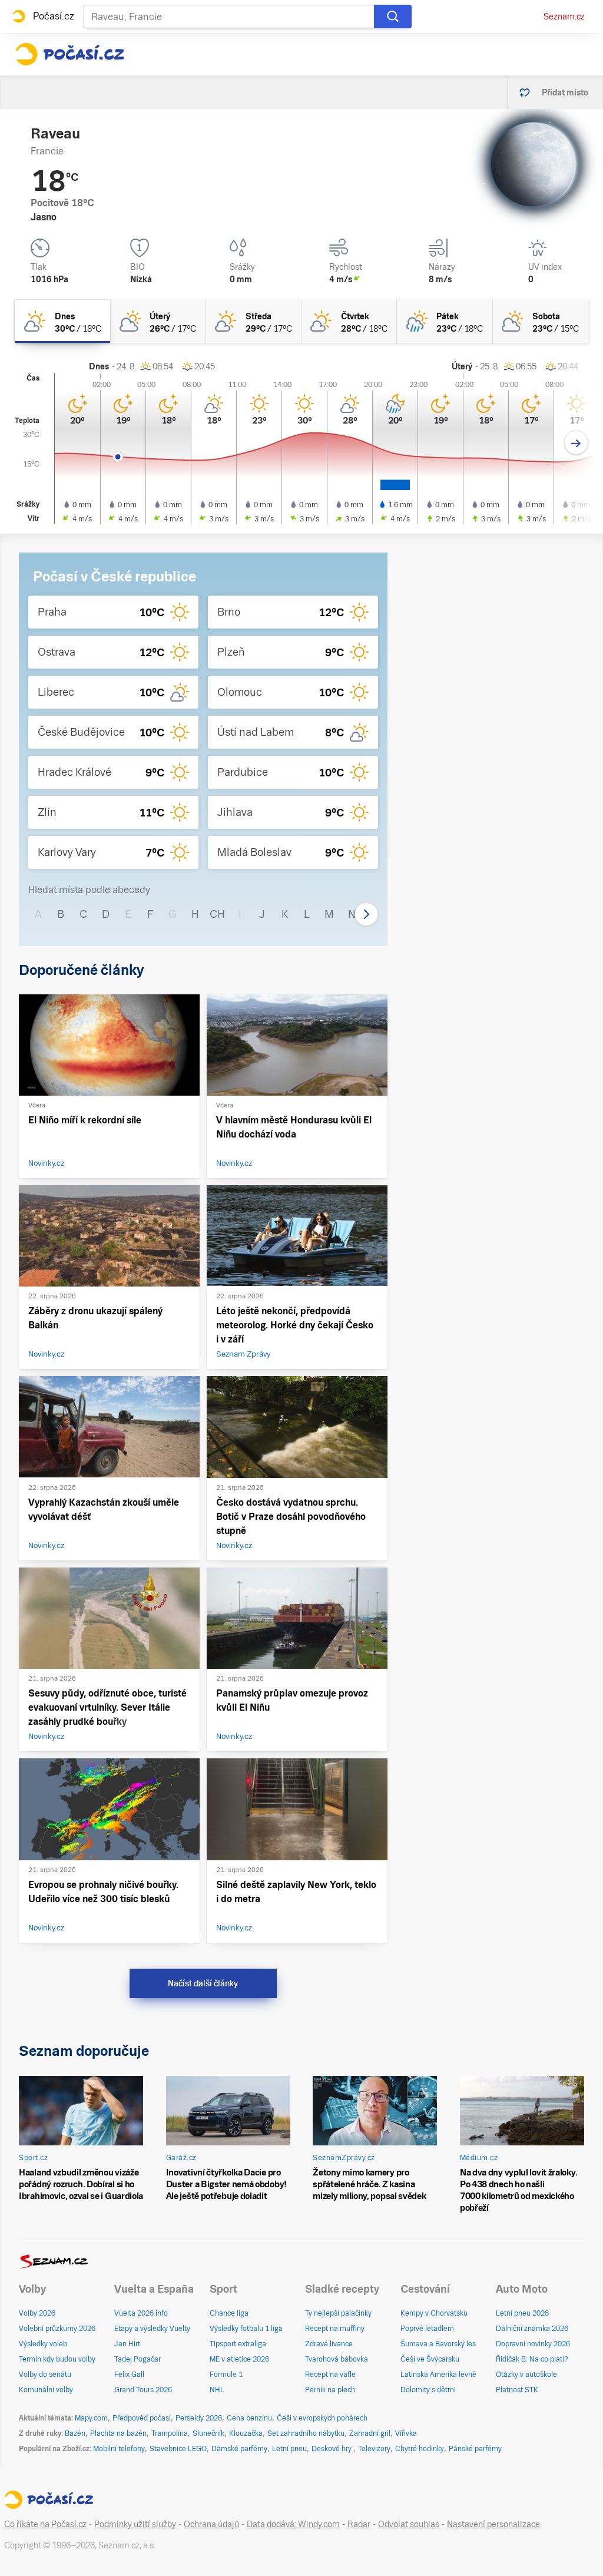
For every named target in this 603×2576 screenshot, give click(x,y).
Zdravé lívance (329, 2344)
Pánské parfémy (475, 2449)
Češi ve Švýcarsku (430, 2359)
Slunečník (208, 2433)
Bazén (75, 2433)
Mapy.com (91, 2418)
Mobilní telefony (119, 2449)
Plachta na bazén (118, 2433)
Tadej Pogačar (138, 2359)
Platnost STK (517, 2390)
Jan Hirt (127, 2344)
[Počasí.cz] (69, 54)
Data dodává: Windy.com (293, 2524)
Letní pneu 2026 (522, 2313)
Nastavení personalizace (493, 2524)
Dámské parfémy (239, 2449)
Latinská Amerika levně (438, 2375)
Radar (359, 2524)
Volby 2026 (37, 2313)
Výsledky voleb (43, 2344)
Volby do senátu (45, 2375)
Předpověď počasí (142, 2418)
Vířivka (406, 2433)
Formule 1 (226, 2375)
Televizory (374, 2449)
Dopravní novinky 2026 (533, 2344)
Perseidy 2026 (199, 2418)
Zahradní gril (370, 2433)
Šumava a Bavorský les (438, 2344)
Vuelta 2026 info (141, 2313)
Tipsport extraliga (238, 2344)
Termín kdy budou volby (57, 2359)
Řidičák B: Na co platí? (532, 2359)
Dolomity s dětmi (428, 2390)
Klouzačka (246, 2433)
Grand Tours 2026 (143, 2390)
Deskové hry (332, 2449)
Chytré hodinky (420, 2449)
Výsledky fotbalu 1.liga (246, 2329)
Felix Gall (129, 2375)
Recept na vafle (330, 2375)
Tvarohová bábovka (337, 2359)
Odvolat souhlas (409, 2524)
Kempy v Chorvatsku (434, 2313)
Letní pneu (289, 2449)
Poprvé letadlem (427, 2329)
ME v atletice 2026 (239, 2359)
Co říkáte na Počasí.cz (45, 2524)
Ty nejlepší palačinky (338, 2313)
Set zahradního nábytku (306, 2433)
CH (217, 914)
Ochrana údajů (211, 2524)
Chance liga (229, 2313)
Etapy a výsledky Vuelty (152, 2329)
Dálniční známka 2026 (532, 2329)
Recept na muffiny (335, 2329)
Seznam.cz (564, 16)
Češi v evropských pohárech (322, 2418)
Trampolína (170, 2433)
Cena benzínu (249, 2418)
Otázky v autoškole (526, 2375)
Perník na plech (330, 2390)
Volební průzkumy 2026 (57, 2329)
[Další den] (576, 443)
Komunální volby (46, 2390)
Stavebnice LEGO (178, 2449)
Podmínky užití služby (135, 2524)
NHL (217, 2390)
